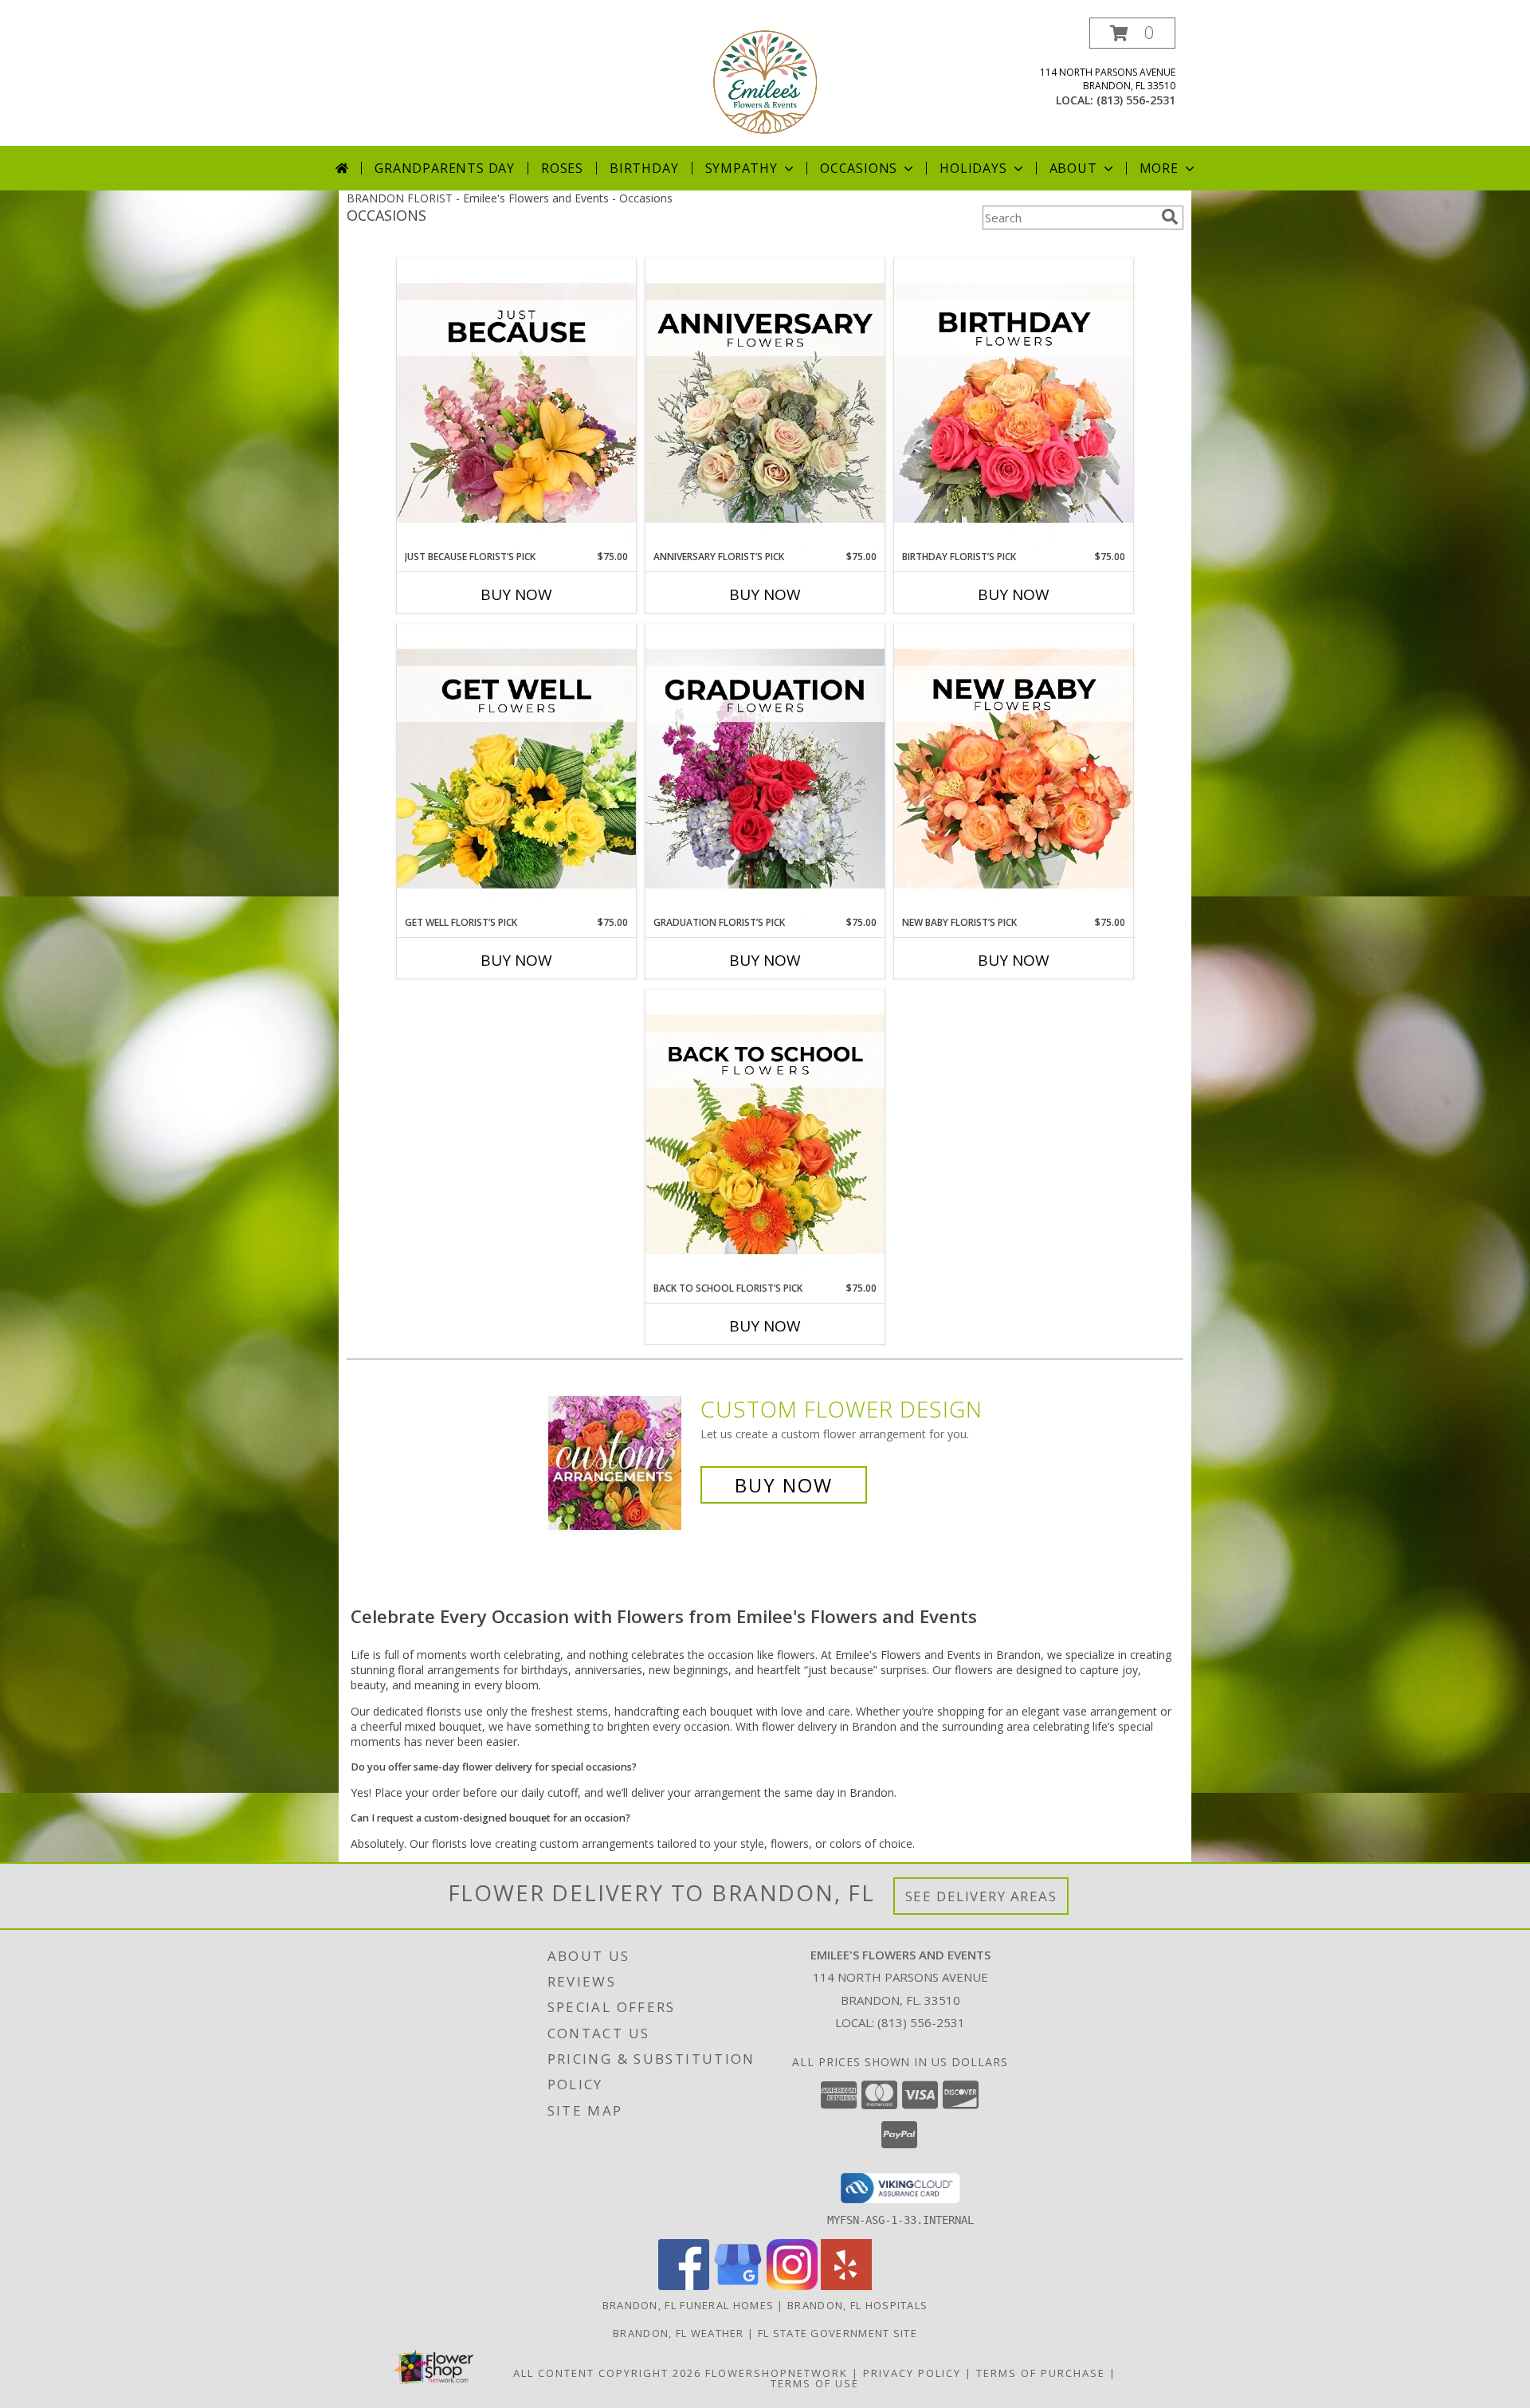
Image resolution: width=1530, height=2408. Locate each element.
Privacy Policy (912, 2373)
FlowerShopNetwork (777, 2373)
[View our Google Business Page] (738, 2286)
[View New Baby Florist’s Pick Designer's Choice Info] (1014, 770)
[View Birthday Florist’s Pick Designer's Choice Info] (1014, 404)
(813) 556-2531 (1136, 100)
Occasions (859, 168)
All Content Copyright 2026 (607, 2373)
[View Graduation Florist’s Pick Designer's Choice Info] (765, 770)
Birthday (644, 168)
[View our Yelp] (846, 2286)
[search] (1170, 217)
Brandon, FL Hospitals (857, 2305)
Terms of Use (815, 2383)
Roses (562, 168)
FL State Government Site (838, 2333)
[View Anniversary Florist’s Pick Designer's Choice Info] (765, 404)
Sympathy (741, 168)
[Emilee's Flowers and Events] (765, 82)
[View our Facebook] (684, 2286)
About (1073, 168)
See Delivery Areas (981, 1896)
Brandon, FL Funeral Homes (688, 2305)
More (1159, 168)
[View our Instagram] (792, 2286)
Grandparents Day (445, 168)
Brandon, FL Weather (679, 2333)
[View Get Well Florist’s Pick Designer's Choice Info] (516, 770)
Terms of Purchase (1041, 2373)
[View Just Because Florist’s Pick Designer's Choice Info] (516, 404)
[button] (1132, 33)
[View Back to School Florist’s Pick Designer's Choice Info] (765, 1135)
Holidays (973, 168)
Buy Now (516, 594)
